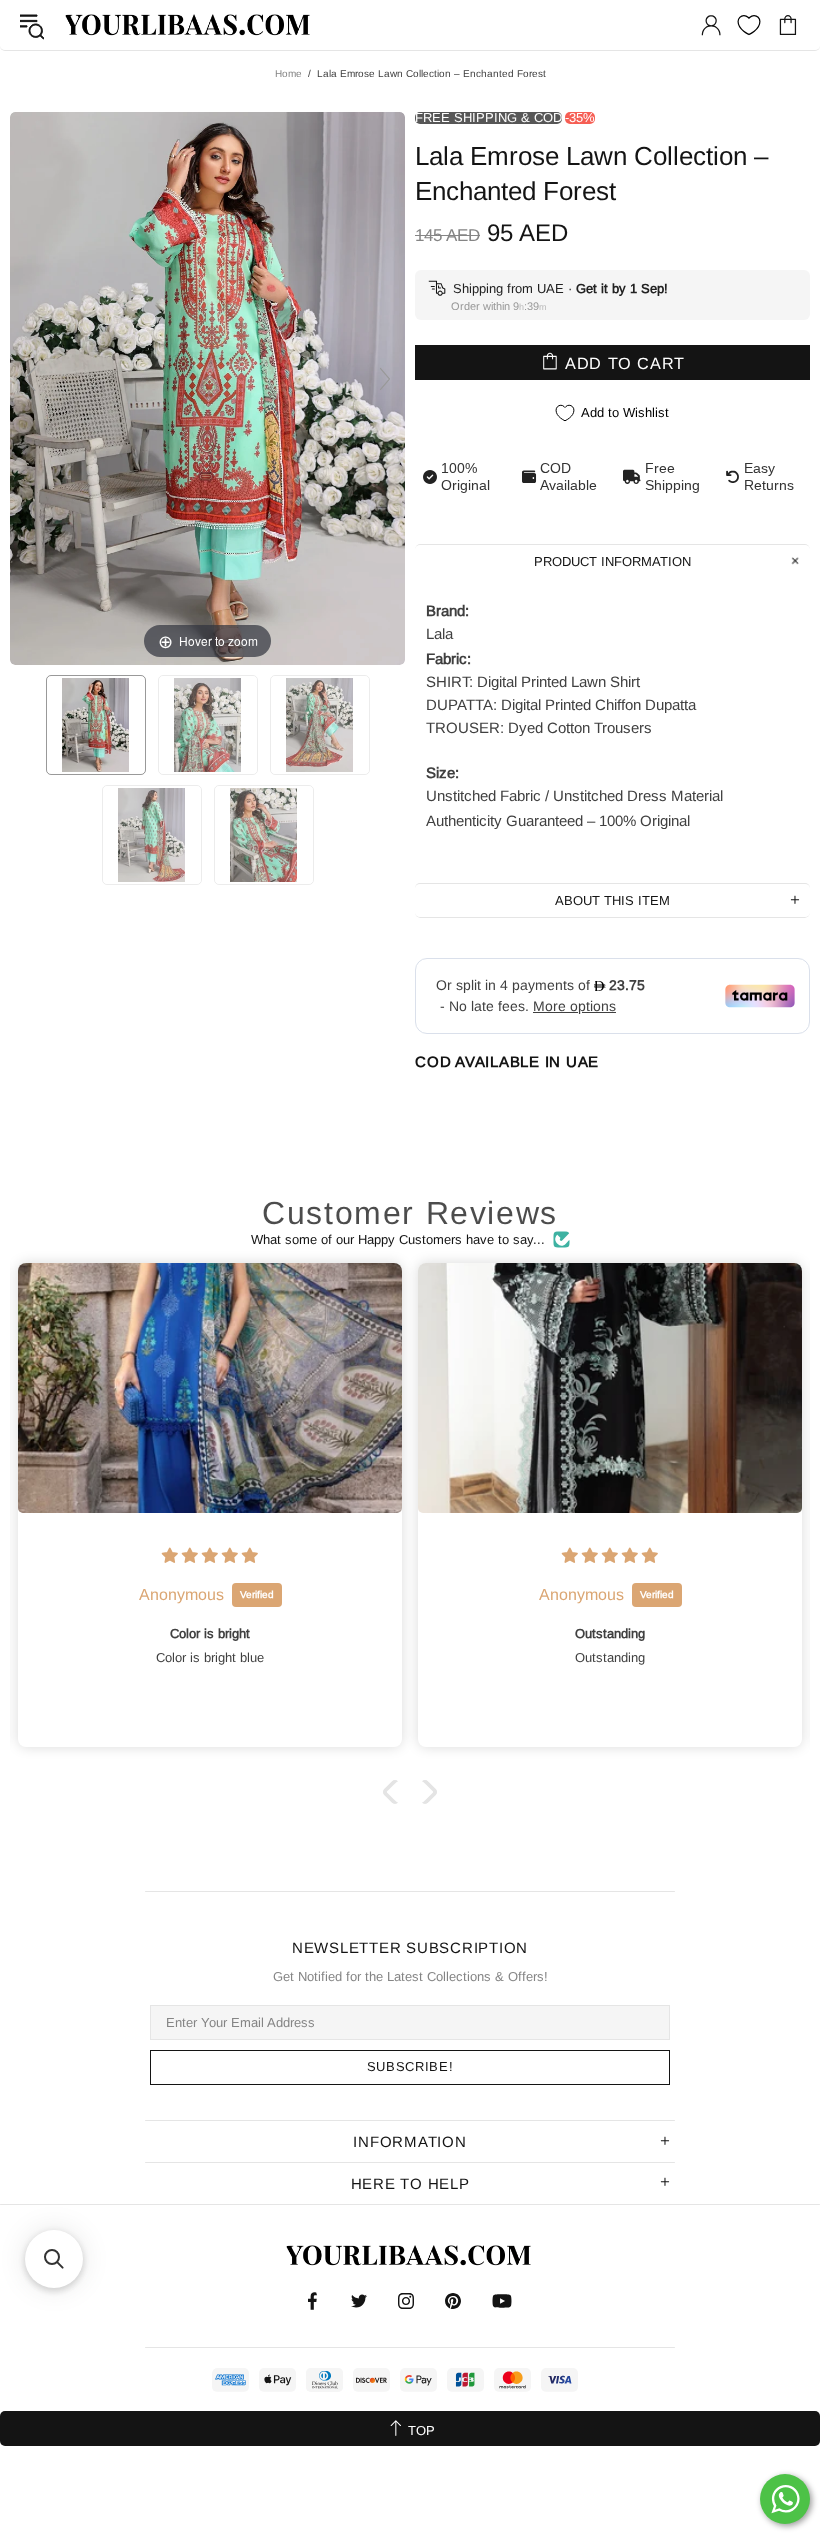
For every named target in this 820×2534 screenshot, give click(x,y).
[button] (395, 1792)
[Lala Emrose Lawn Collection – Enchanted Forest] (96, 725)
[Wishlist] (749, 25)
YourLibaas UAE (189, 24)
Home (288, 73)
